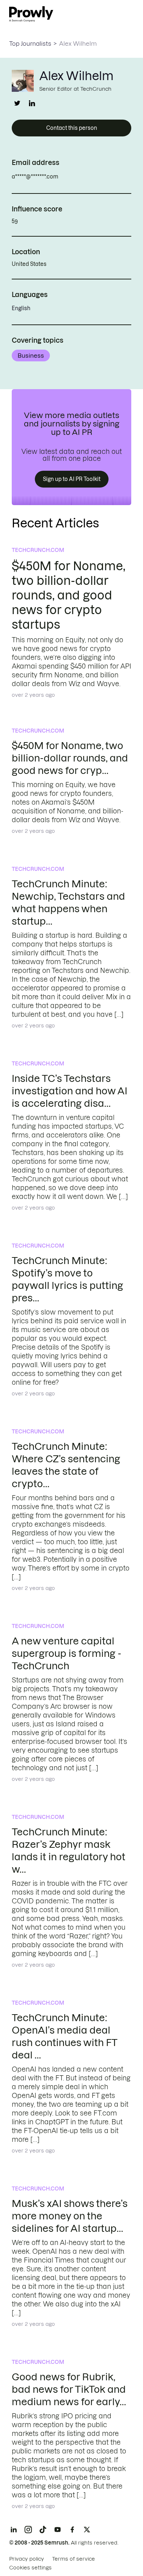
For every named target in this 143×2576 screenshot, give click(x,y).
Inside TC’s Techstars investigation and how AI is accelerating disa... (69, 1091)
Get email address (90, 177)
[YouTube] (58, 2530)
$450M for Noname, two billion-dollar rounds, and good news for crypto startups (68, 595)
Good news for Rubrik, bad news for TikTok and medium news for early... (69, 2389)
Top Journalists (30, 44)
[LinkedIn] (14, 2530)
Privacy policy (27, 2559)
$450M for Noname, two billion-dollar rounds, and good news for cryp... (70, 758)
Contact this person (72, 128)
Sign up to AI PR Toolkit (72, 479)
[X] (87, 2530)
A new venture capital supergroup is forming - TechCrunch (67, 1653)
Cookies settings (30, 2568)
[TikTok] (43, 2530)
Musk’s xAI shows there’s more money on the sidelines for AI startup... (70, 2216)
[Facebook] (72, 2530)
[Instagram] (28, 2530)
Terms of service (74, 2559)
